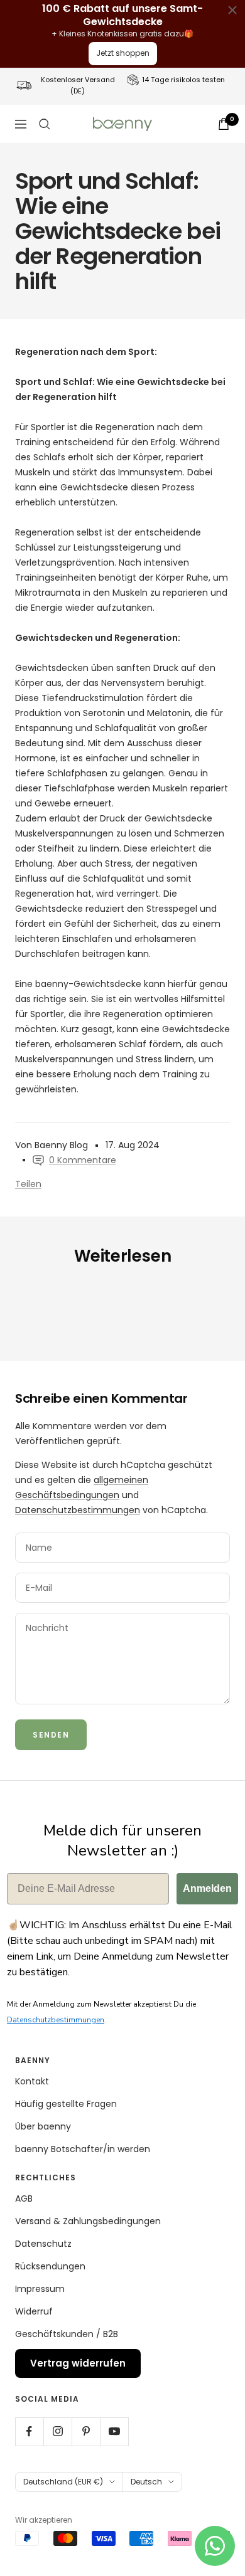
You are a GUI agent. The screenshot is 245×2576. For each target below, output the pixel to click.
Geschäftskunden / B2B (67, 2334)
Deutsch (146, 2482)
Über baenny (43, 2126)
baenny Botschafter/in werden (83, 2149)
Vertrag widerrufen (78, 2363)
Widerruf (34, 2311)
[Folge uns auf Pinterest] (86, 2431)
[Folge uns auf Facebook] (29, 2431)
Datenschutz (43, 2244)
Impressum (40, 2289)
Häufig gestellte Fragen (66, 2104)
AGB (24, 2199)
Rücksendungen (50, 2266)
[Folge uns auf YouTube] (114, 2431)
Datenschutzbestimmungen (78, 1510)
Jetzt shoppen (123, 53)
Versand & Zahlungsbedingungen (88, 2221)
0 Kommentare (83, 1160)
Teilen (28, 1184)
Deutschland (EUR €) (63, 2482)
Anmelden (207, 1888)
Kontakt (32, 2081)
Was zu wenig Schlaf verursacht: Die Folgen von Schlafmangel (98, 1308)
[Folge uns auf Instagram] (57, 2431)
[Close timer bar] (232, 10)
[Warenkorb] (224, 124)
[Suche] (45, 124)
